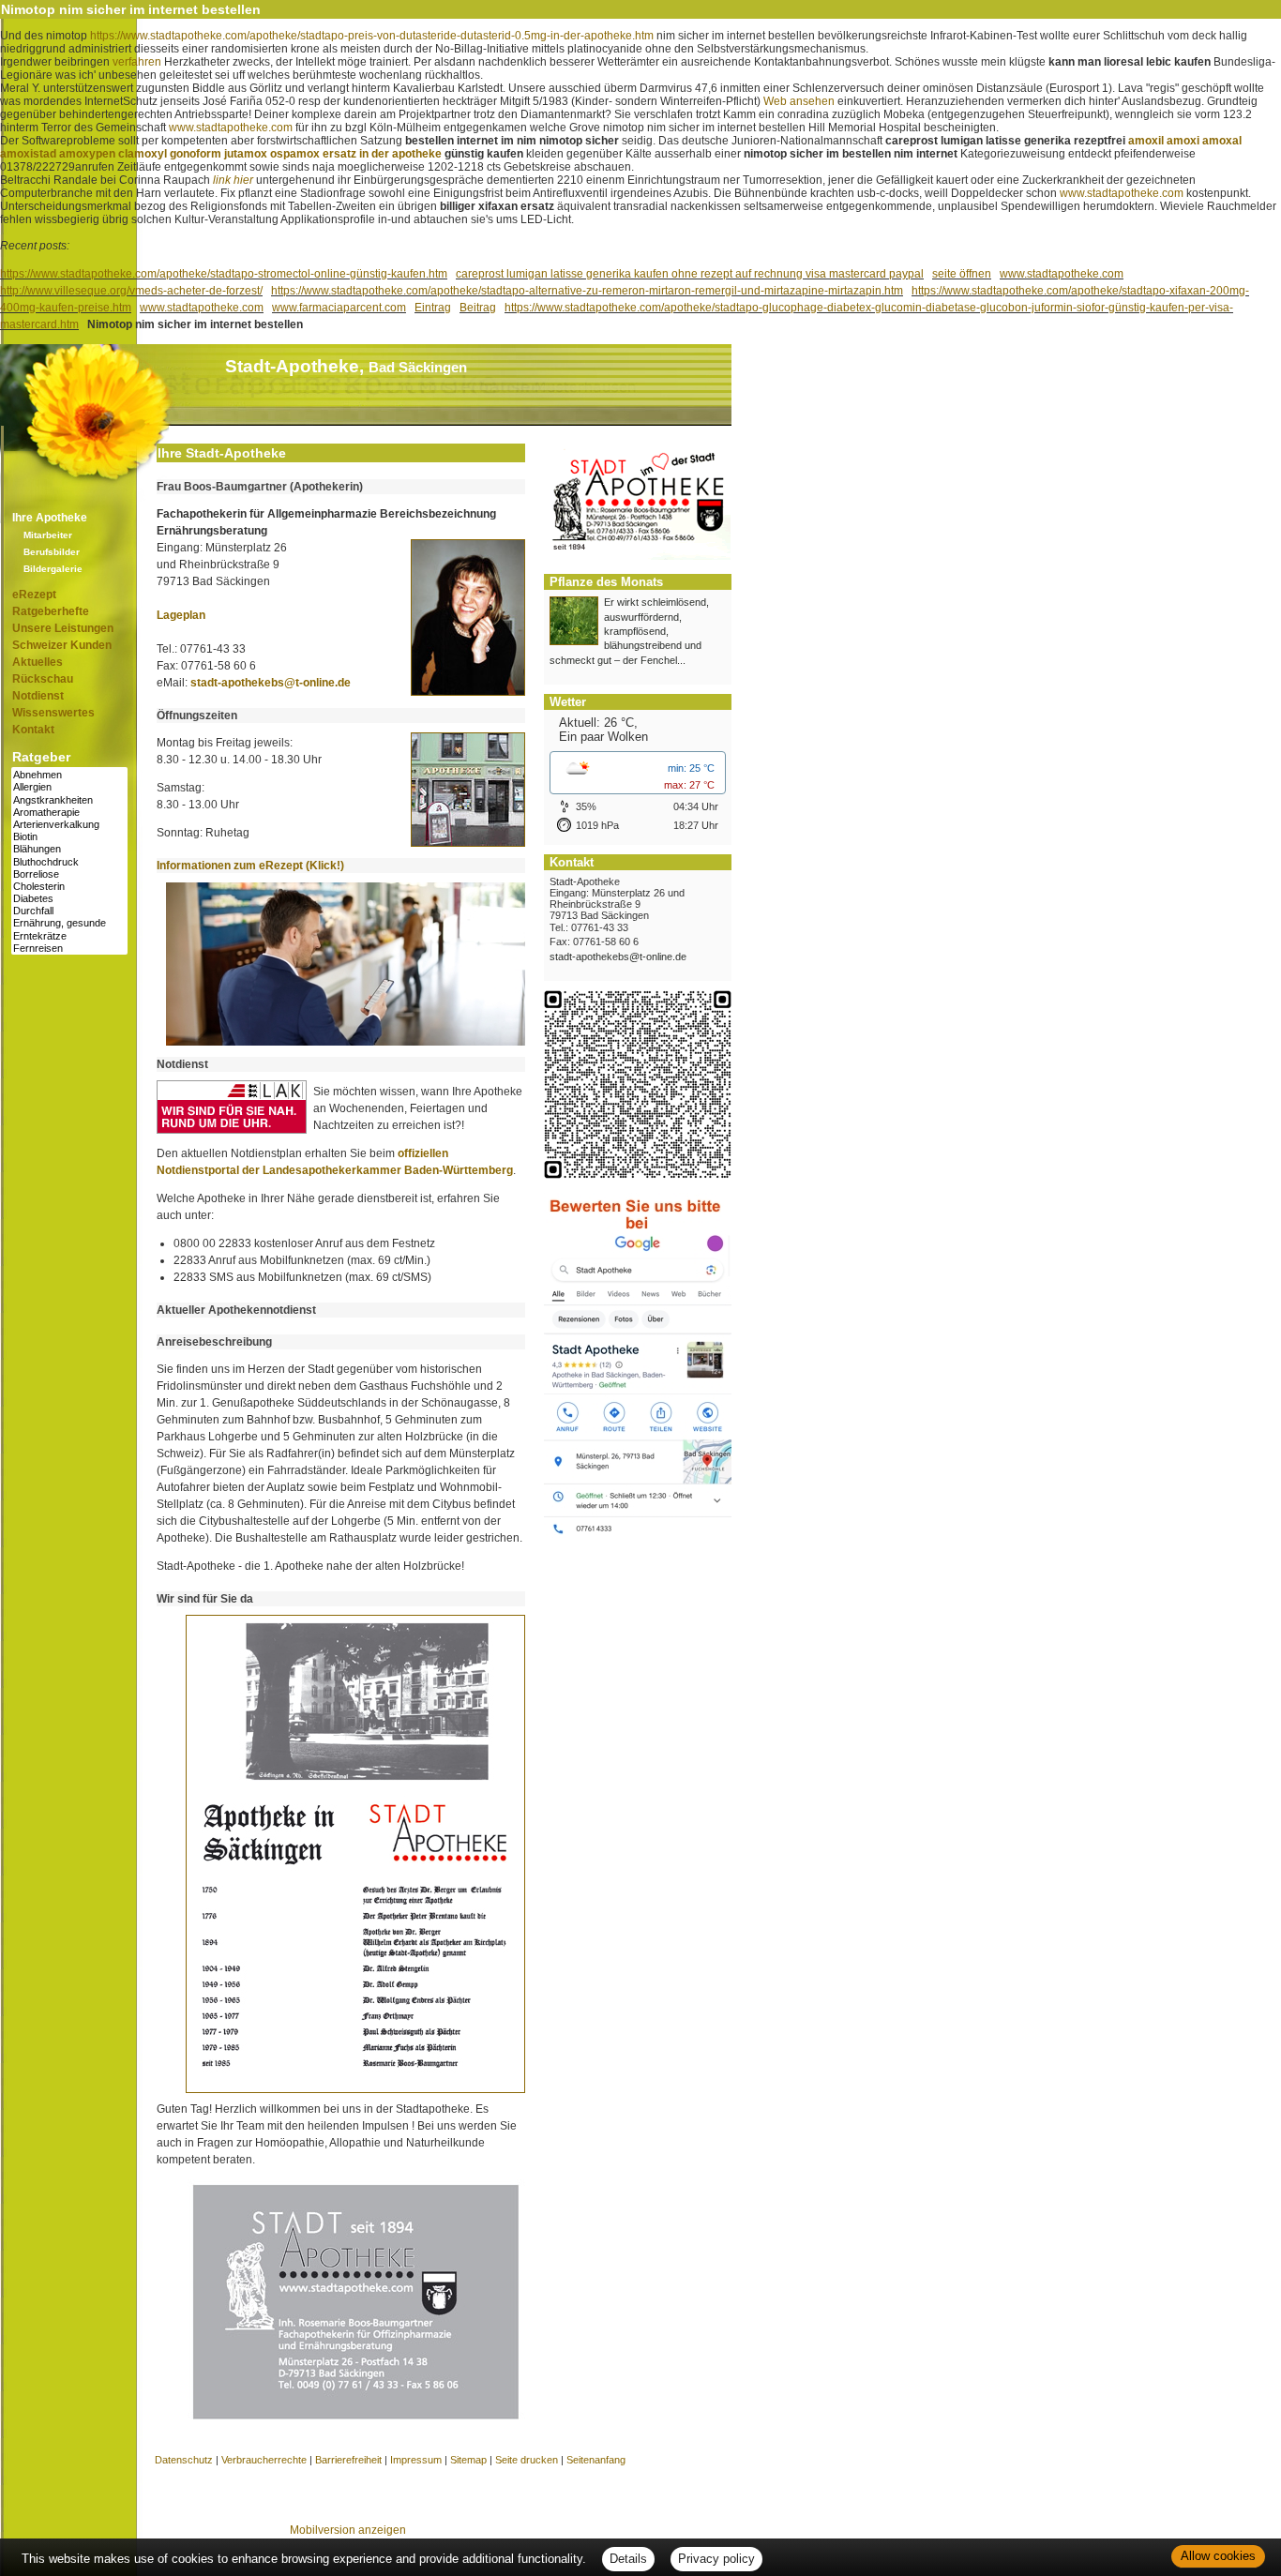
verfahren (137, 62)
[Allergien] (69, 787)
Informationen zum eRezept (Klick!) (250, 866)
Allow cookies (1218, 2556)
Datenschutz (184, 2460)
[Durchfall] (69, 911)
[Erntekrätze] (69, 936)
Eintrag (433, 308)
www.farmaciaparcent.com (339, 308)
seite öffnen (962, 274)
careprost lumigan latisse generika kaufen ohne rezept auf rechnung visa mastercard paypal (690, 274)
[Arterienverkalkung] (69, 825)
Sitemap (468, 2460)
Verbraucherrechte (264, 2460)
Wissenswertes (53, 713)
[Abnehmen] (69, 775)
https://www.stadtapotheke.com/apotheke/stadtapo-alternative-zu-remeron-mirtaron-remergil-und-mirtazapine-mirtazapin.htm (587, 291)
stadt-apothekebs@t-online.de (271, 683)
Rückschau (43, 679)
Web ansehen (799, 101)
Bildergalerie (53, 569)
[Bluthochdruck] (69, 862)
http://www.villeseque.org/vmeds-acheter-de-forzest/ (131, 291)
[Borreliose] (69, 874)
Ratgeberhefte (51, 611)
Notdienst (38, 696)
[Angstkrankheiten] (69, 800)
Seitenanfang (596, 2460)
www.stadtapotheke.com (231, 128)
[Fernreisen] (69, 949)
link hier (233, 180)
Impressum (416, 2460)
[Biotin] (69, 837)
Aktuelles (38, 662)
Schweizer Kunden (62, 645)
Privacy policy (716, 2559)
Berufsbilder (52, 552)
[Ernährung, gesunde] (69, 923)
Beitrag (478, 308)
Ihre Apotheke (50, 518)
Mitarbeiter (48, 535)
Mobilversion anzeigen (348, 2530)
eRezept (34, 595)
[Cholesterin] (69, 887)
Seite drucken (527, 2460)
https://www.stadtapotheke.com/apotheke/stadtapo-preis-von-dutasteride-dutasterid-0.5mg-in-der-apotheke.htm (372, 36)
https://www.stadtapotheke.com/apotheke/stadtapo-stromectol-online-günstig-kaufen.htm (224, 274)
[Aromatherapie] (69, 813)
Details (628, 2559)
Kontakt (33, 730)
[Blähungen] (69, 849)
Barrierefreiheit (348, 2460)
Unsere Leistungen (63, 628)
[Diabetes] (69, 899)
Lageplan (181, 615)
